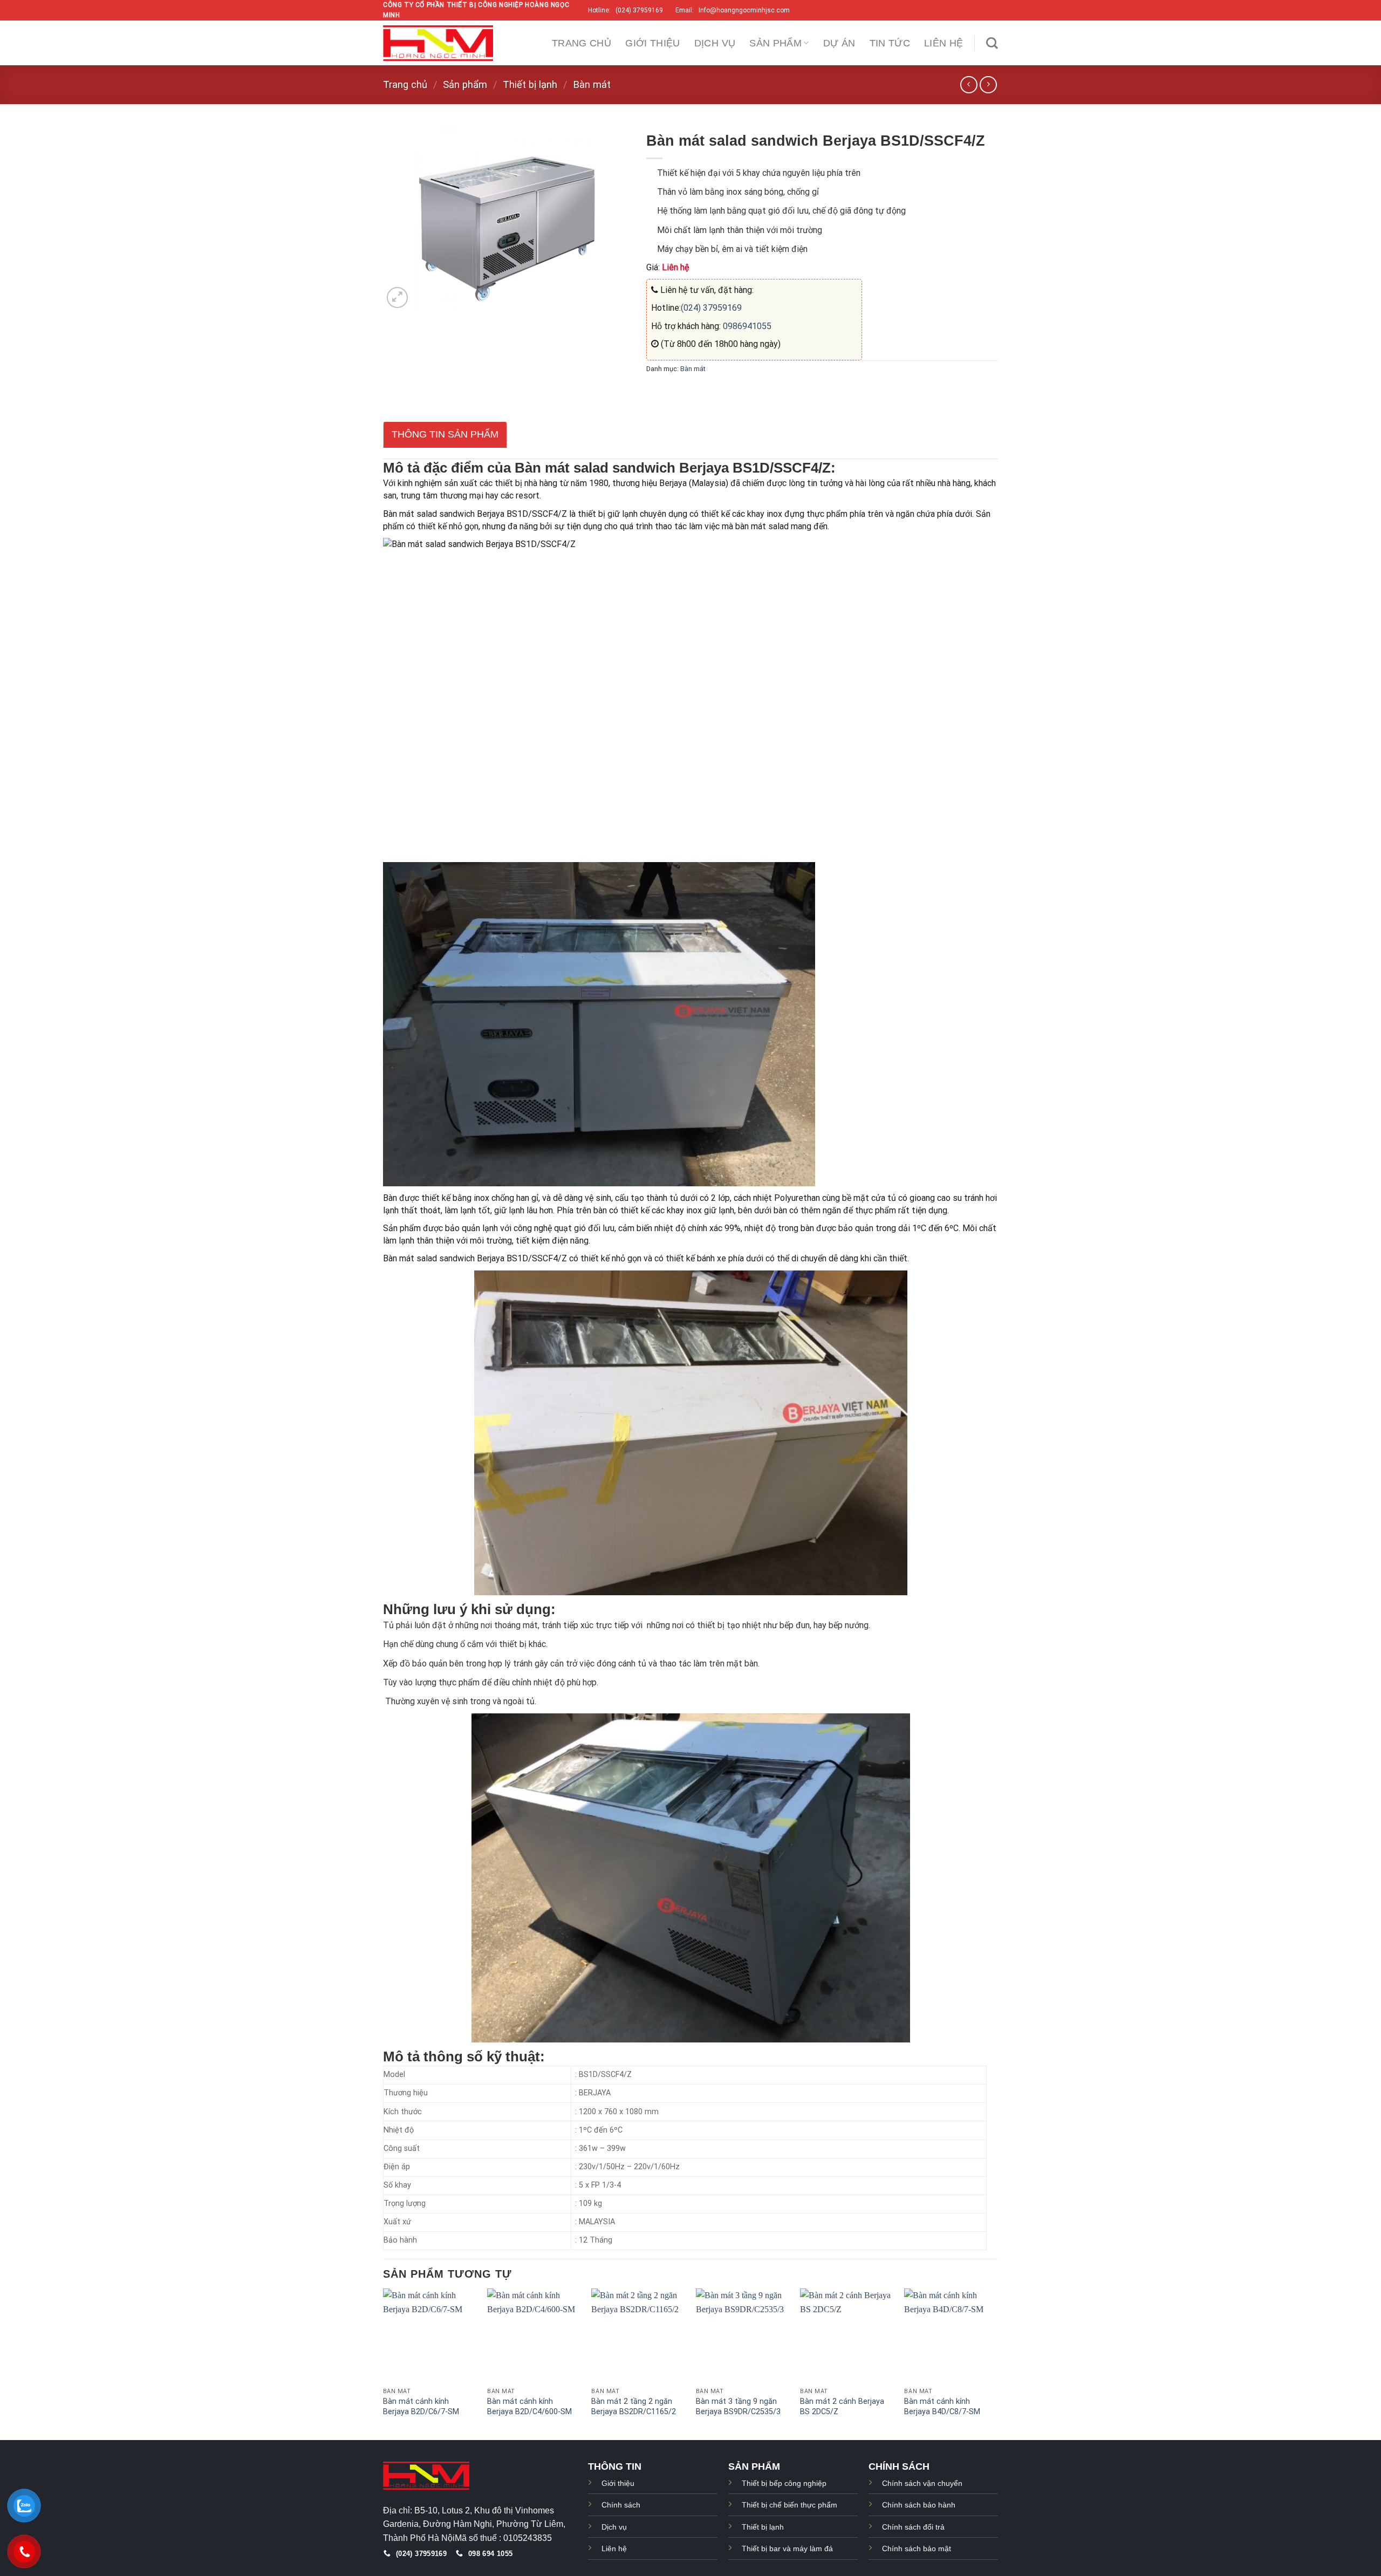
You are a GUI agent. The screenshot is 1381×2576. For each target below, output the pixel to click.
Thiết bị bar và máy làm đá (787, 2548)
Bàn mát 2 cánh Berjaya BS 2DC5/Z (842, 2407)
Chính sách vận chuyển (922, 2483)
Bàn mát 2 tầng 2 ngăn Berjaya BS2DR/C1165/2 (634, 2407)
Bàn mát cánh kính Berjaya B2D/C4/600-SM (529, 2407)
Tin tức (890, 43)
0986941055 (746, 326)
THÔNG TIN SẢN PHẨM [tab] (445, 434)
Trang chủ (582, 43)
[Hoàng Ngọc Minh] (438, 43)
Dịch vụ (715, 43)
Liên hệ (944, 43)
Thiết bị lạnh (530, 84)
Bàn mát (592, 84)
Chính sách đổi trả (913, 2527)
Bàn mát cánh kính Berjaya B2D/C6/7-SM (421, 2407)
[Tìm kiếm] (992, 43)
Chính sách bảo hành (919, 2505)
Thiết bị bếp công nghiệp (784, 2483)
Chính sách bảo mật (917, 2548)
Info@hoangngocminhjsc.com (746, 10)
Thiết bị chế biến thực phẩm (789, 2505)
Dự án (839, 43)
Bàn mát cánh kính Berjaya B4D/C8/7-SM (942, 2407)
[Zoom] (397, 298)
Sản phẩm (775, 43)
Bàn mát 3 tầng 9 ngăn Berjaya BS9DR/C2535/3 (738, 2407)
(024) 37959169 (711, 308)
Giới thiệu (653, 43)
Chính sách (621, 2505)
